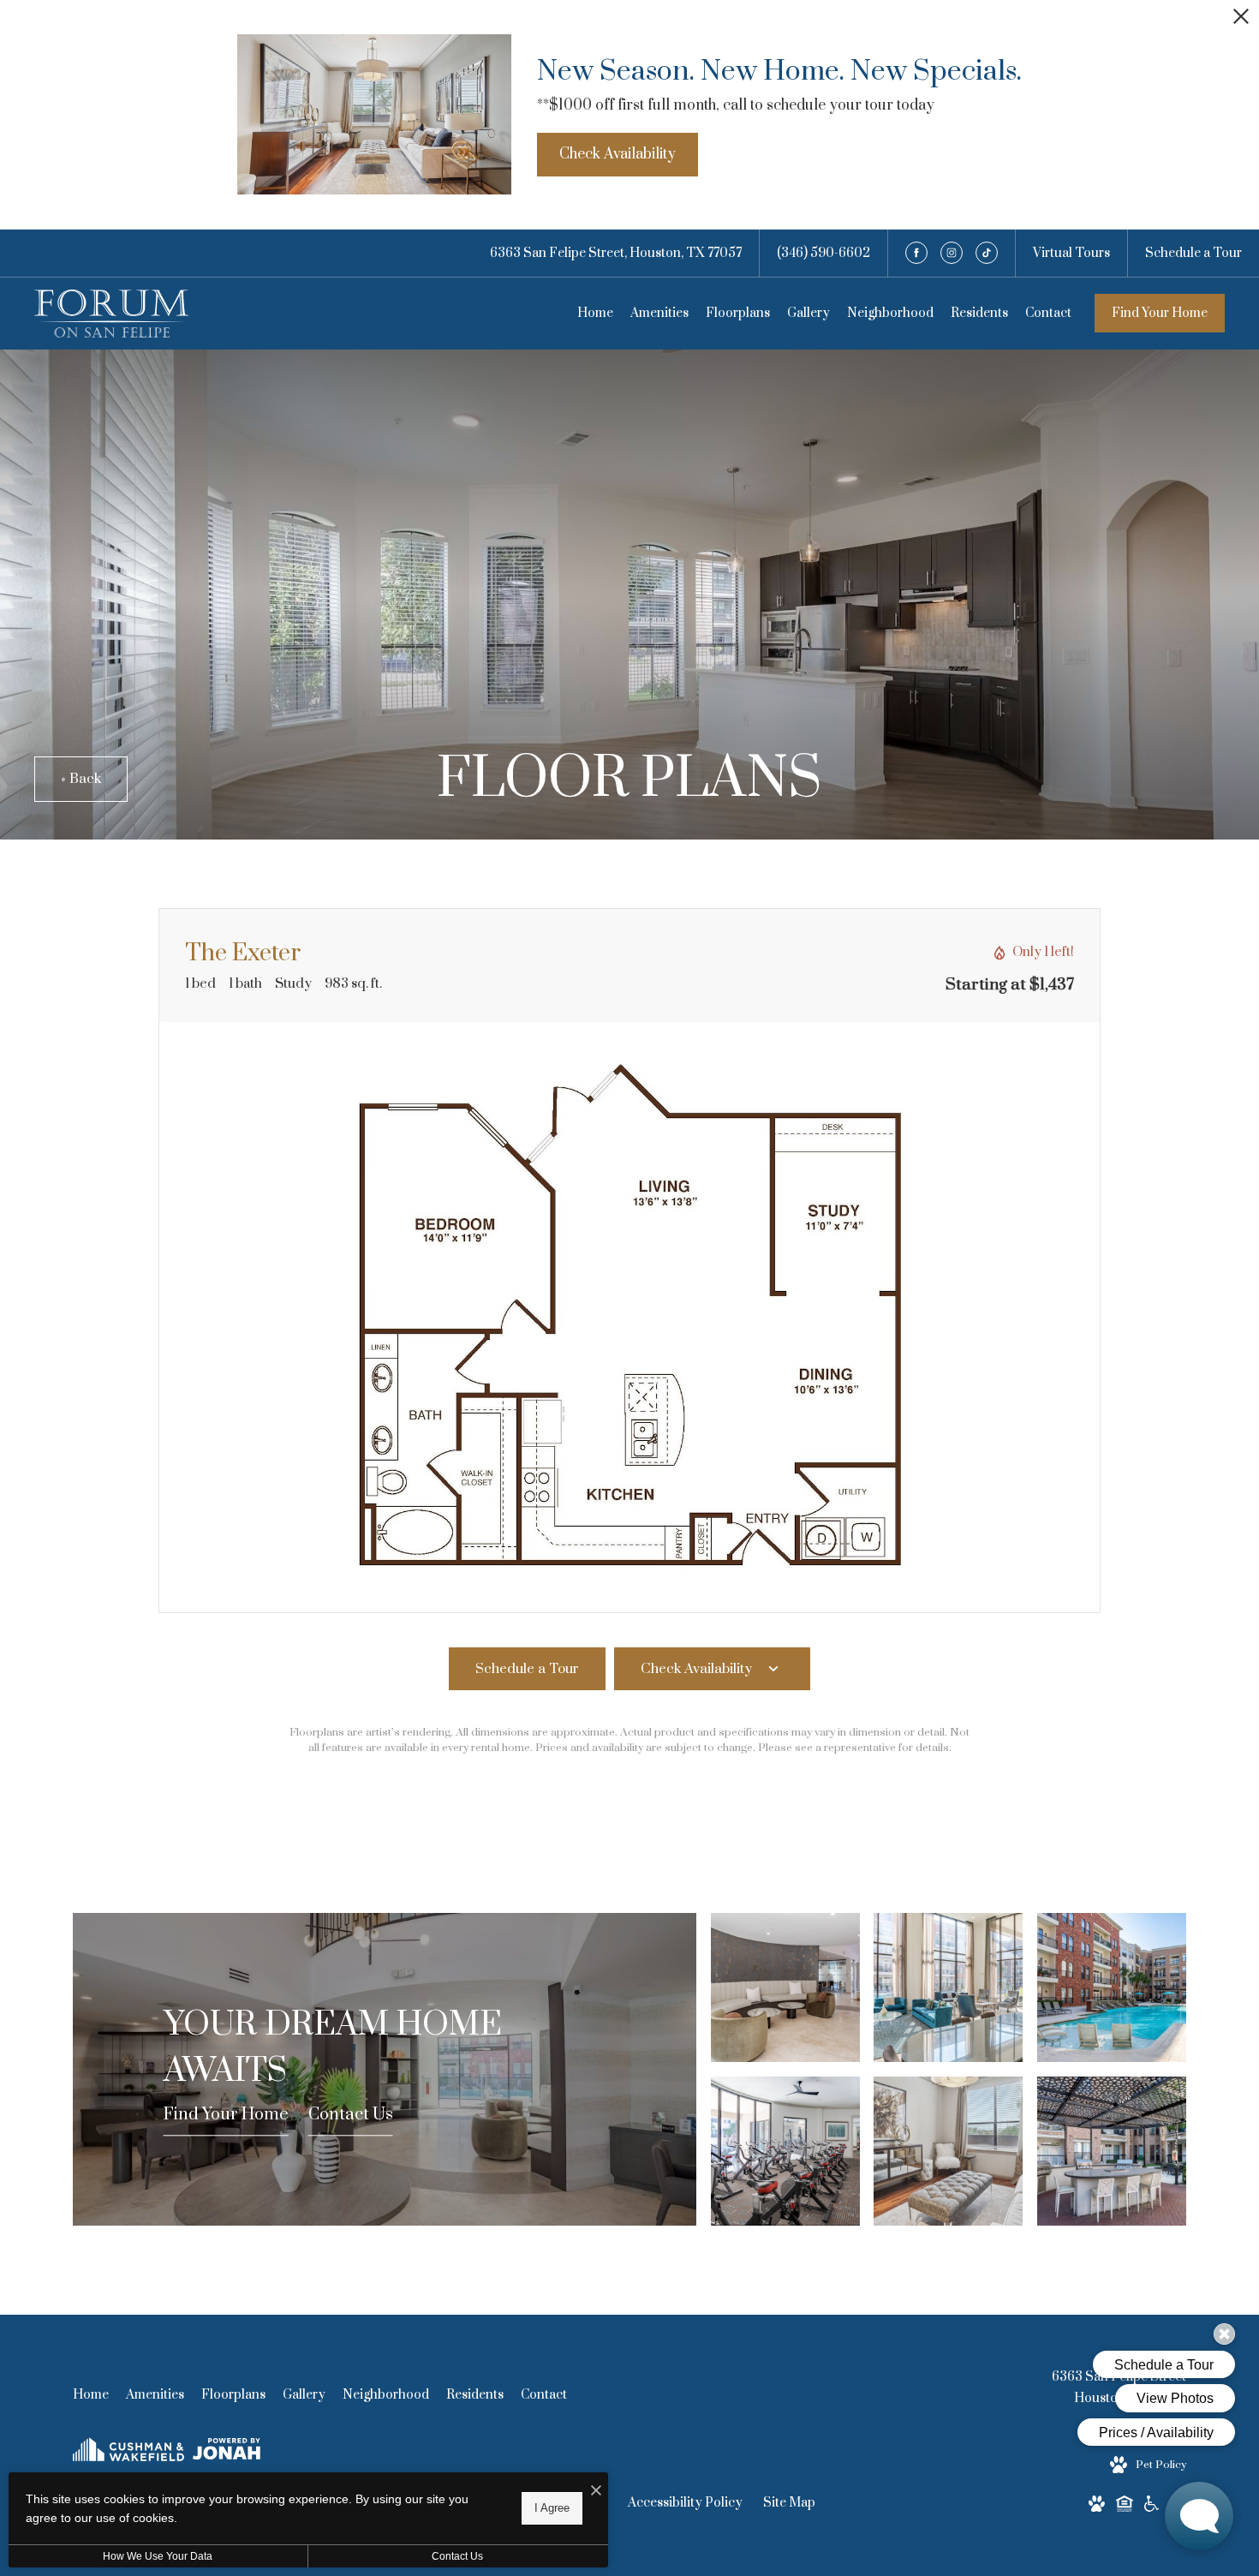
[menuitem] (595, 314)
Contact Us (351, 2116)
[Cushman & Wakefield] (128, 2453)
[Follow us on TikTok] (987, 253)
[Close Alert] (1241, 21)
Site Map (789, 2503)
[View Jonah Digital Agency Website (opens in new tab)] (227, 2452)
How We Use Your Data (158, 2556)
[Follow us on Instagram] (952, 253)
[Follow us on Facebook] (916, 253)
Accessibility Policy (685, 2503)
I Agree (552, 2508)
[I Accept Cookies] (596, 2492)
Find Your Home (1160, 313)
